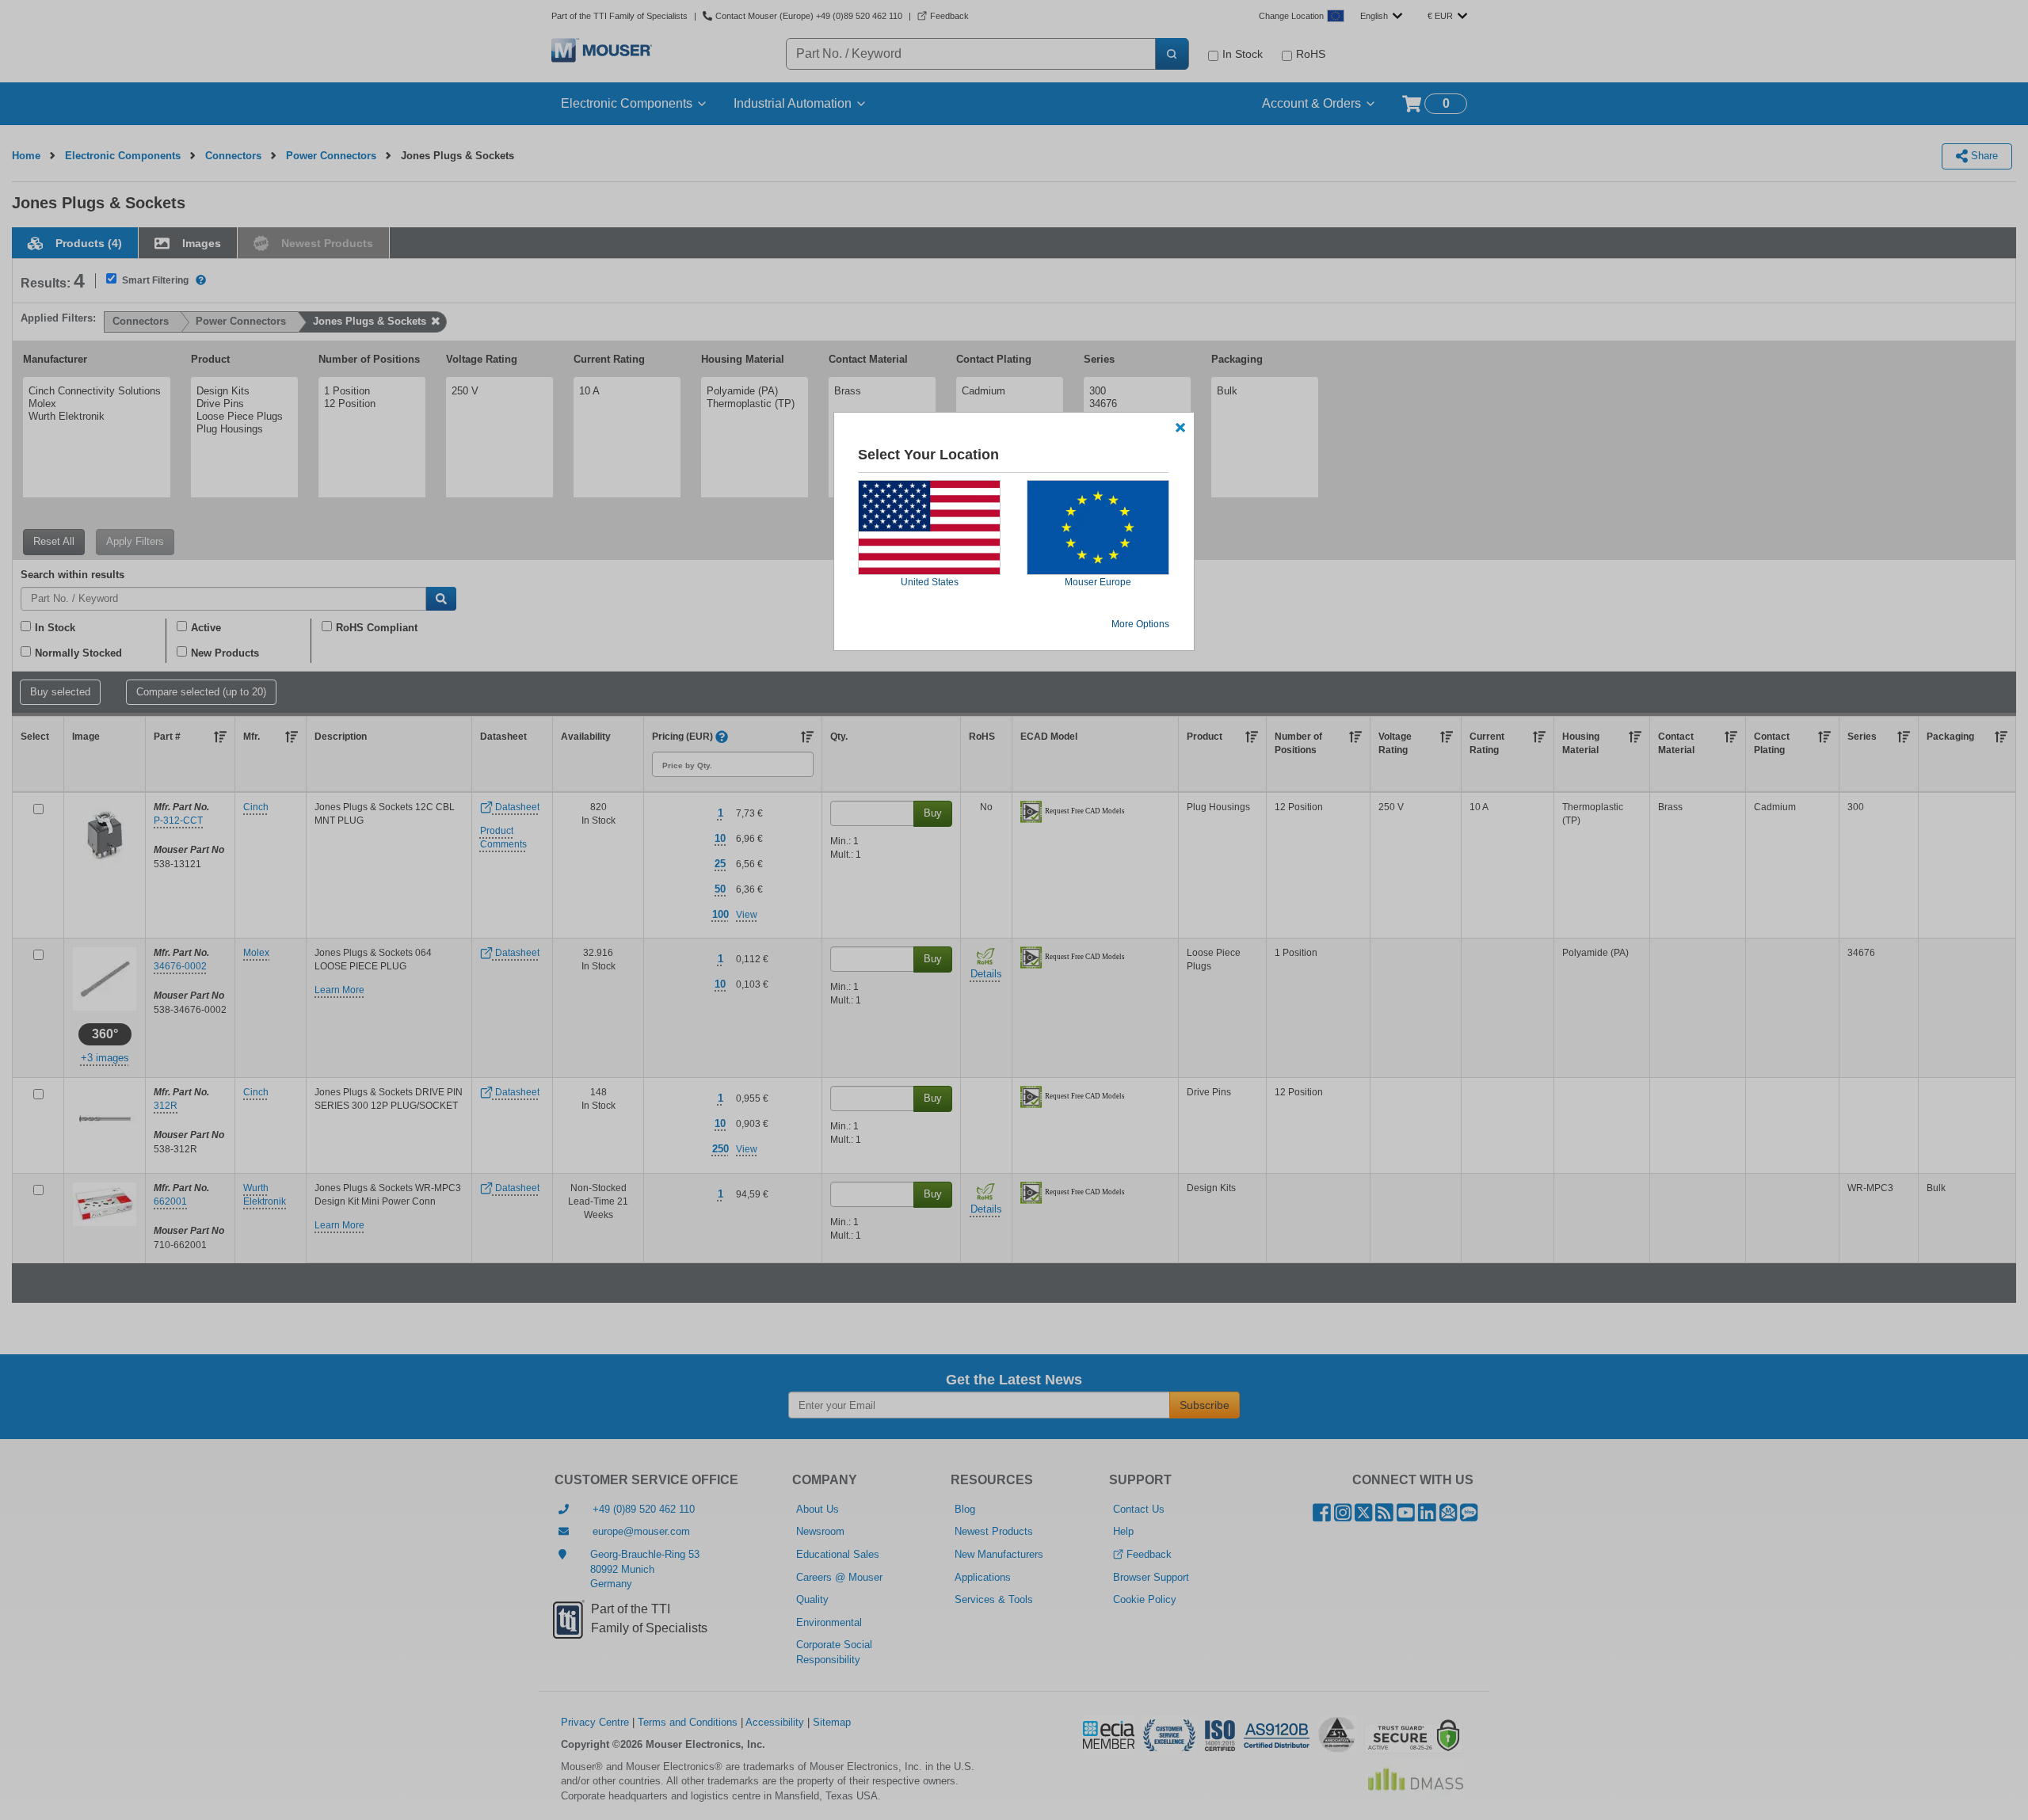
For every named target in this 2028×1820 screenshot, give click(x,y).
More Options (1140, 624)
